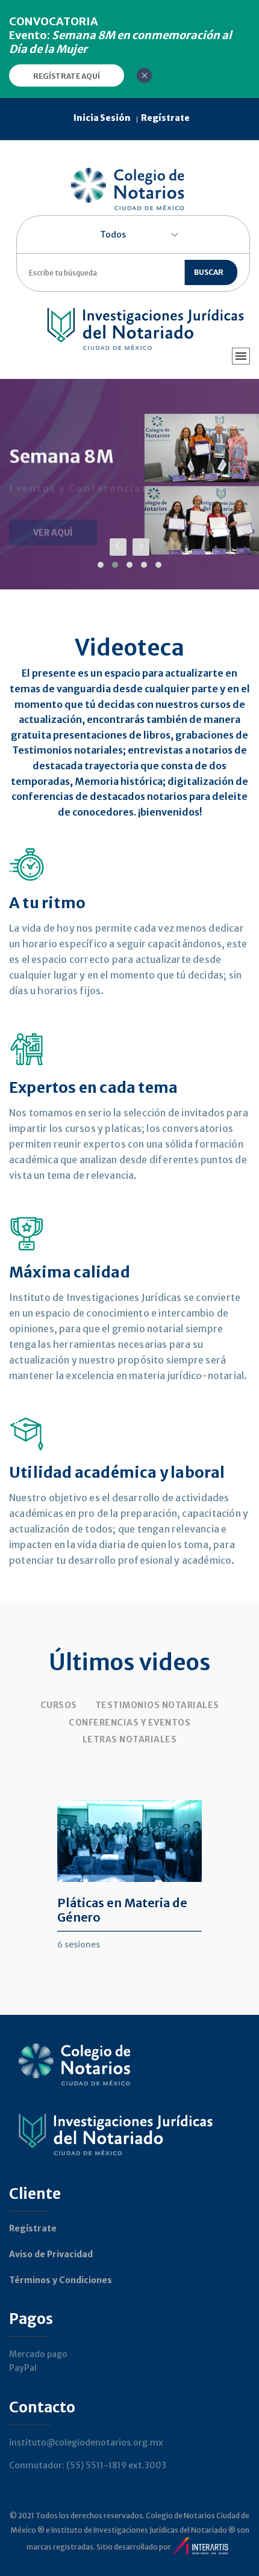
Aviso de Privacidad (51, 2254)
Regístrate (33, 2228)
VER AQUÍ (53, 519)
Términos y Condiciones (61, 2280)
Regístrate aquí (67, 76)
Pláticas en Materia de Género (122, 1910)
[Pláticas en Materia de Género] (130, 1862)
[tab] (59, 1705)
